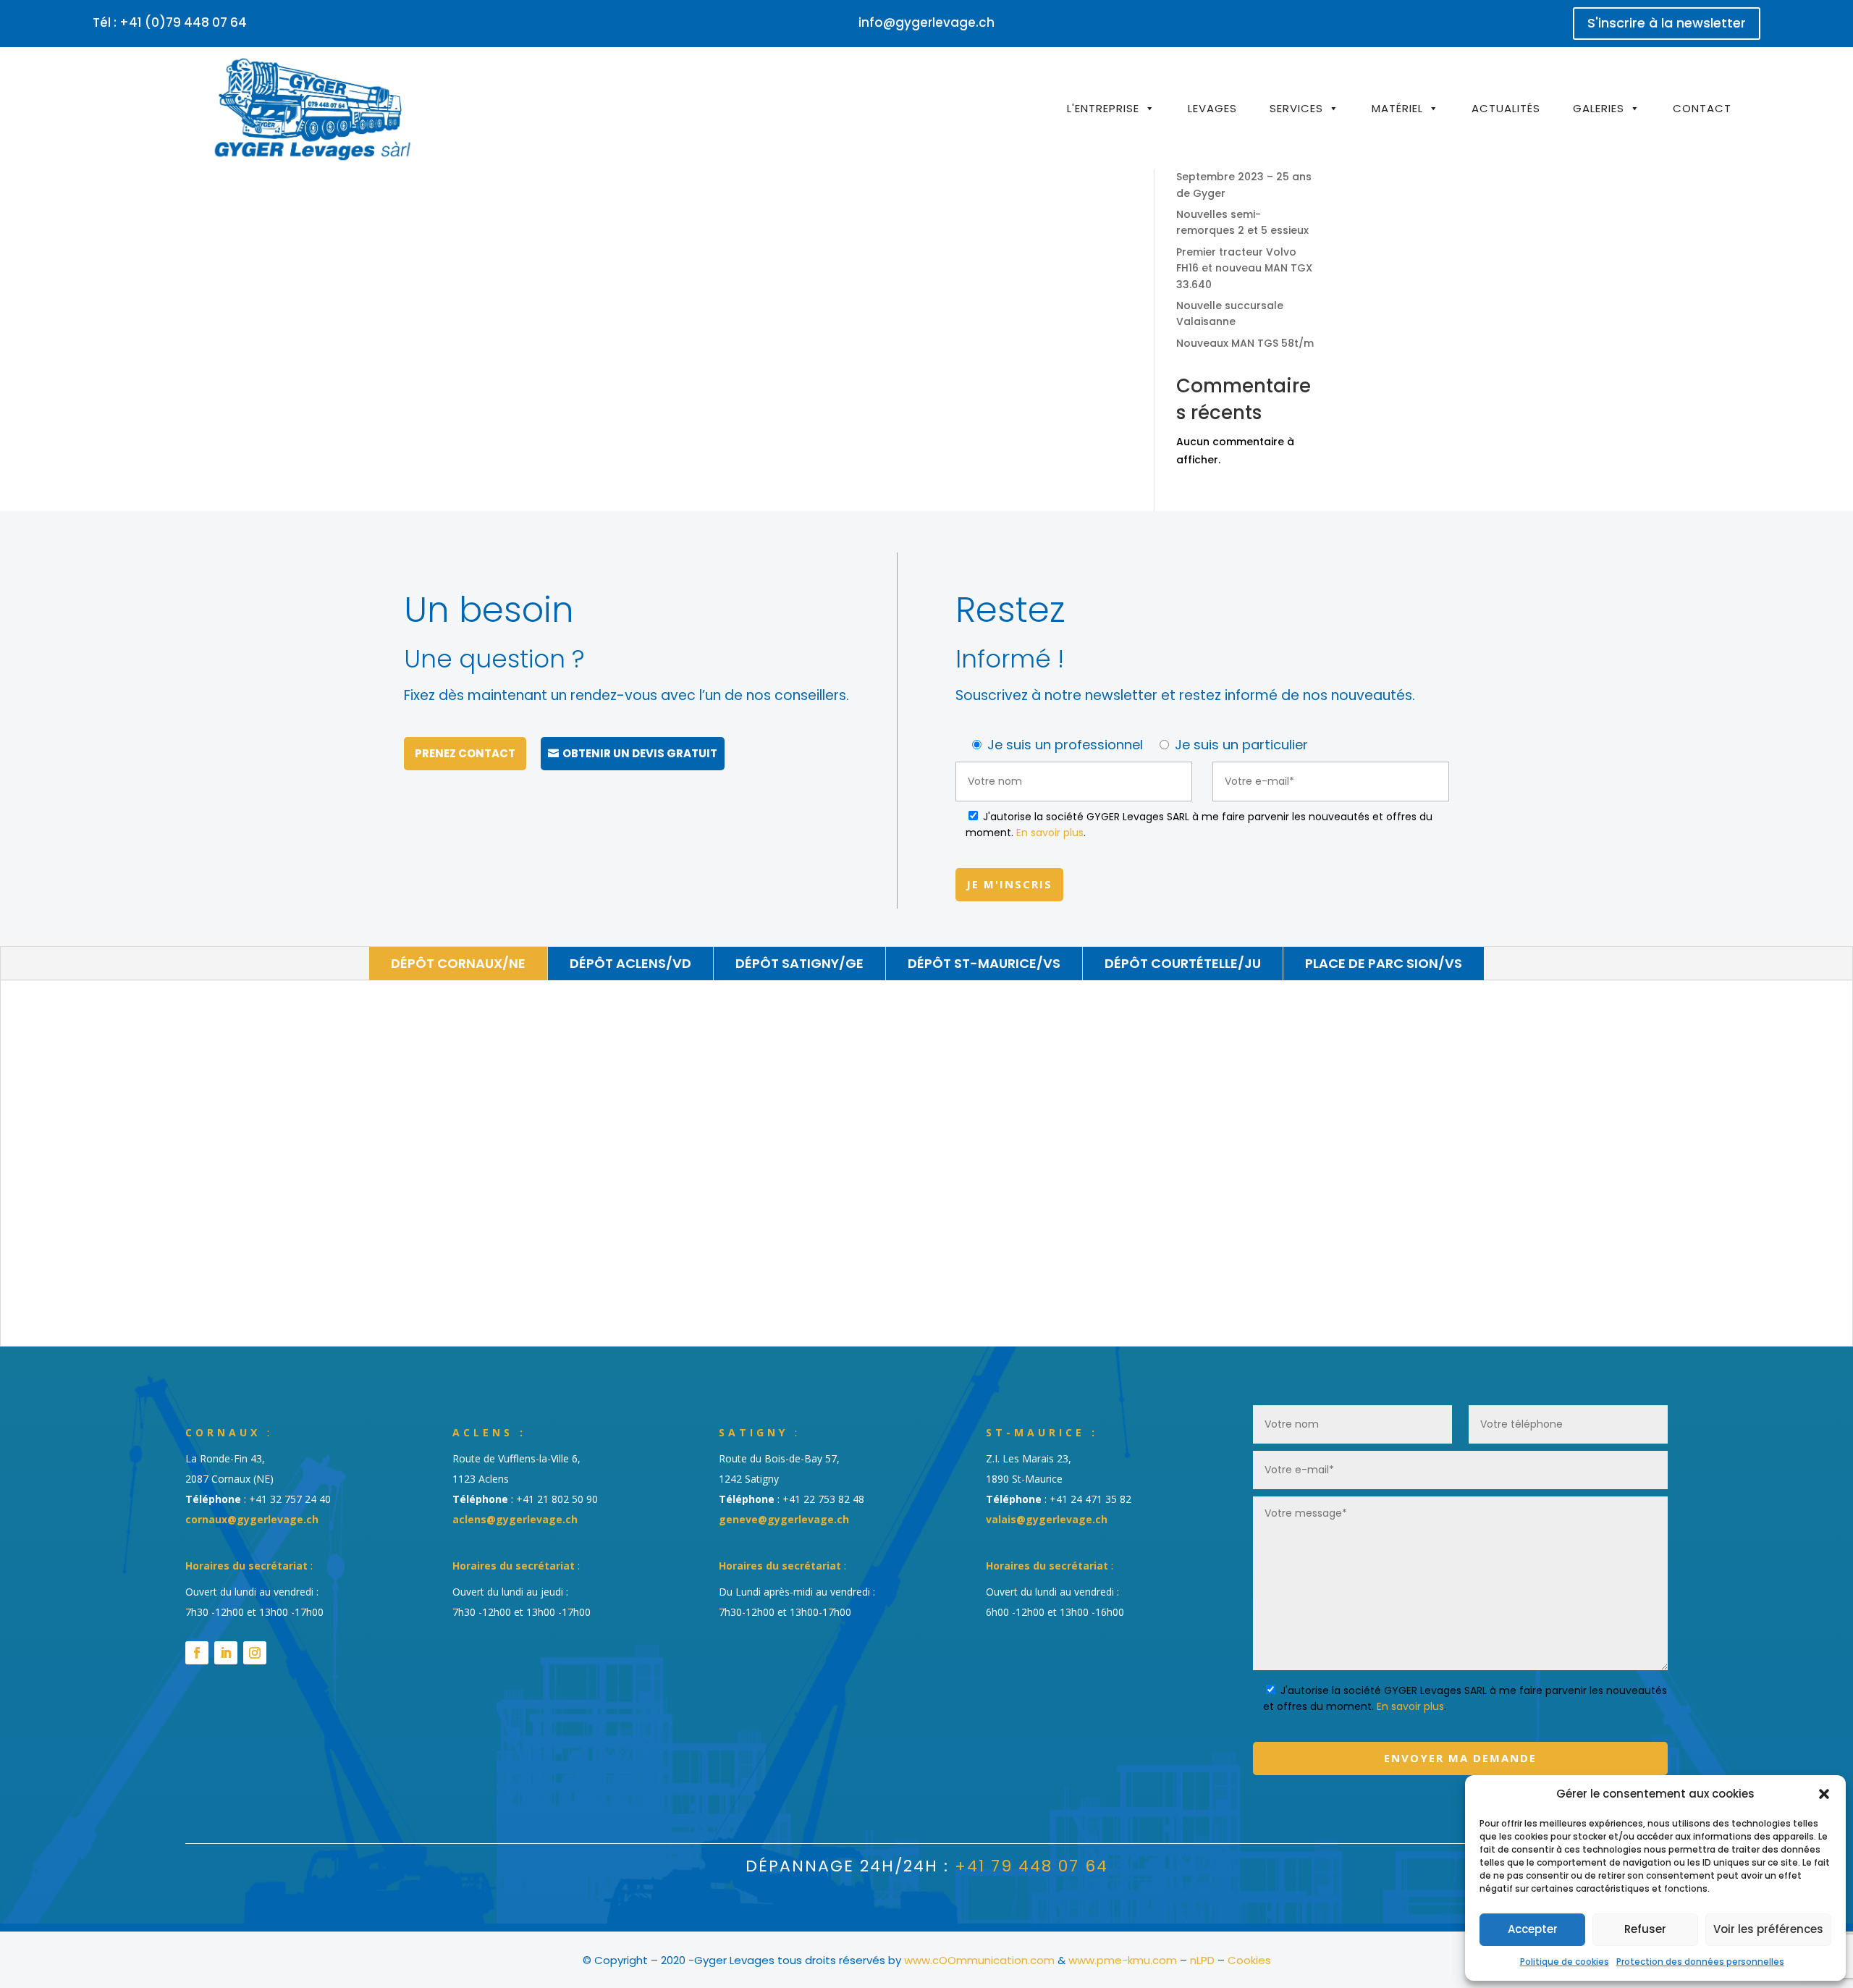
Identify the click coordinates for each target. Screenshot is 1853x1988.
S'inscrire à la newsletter (1667, 23)
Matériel (1397, 108)
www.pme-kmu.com (1123, 1960)
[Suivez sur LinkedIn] (226, 1653)
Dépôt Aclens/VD (630, 963)
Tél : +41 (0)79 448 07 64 (170, 22)
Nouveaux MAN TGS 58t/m (1245, 343)
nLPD (1202, 1960)
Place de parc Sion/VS (1384, 963)
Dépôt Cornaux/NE (458, 963)
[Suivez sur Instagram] (255, 1653)
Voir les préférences (1768, 1929)
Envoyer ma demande (1460, 1758)
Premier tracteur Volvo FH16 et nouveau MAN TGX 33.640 (1244, 268)
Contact (1702, 108)
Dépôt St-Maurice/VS (984, 963)
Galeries (1599, 108)
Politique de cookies (1565, 1962)
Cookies (1249, 1960)
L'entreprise (1103, 108)
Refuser (1645, 1929)
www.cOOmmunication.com (979, 1960)
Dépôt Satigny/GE (799, 963)
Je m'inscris (1009, 884)
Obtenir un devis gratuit (640, 753)
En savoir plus (1050, 833)
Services (1296, 108)
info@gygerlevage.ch (926, 22)
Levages (1212, 108)
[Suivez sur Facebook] (197, 1653)
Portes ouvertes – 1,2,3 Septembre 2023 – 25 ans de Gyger (1244, 177)
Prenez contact (465, 753)
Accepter (1533, 1929)
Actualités (1506, 108)
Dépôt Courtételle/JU (1183, 963)
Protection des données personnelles (1700, 1962)
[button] (1824, 1794)
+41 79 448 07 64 (1031, 1866)
